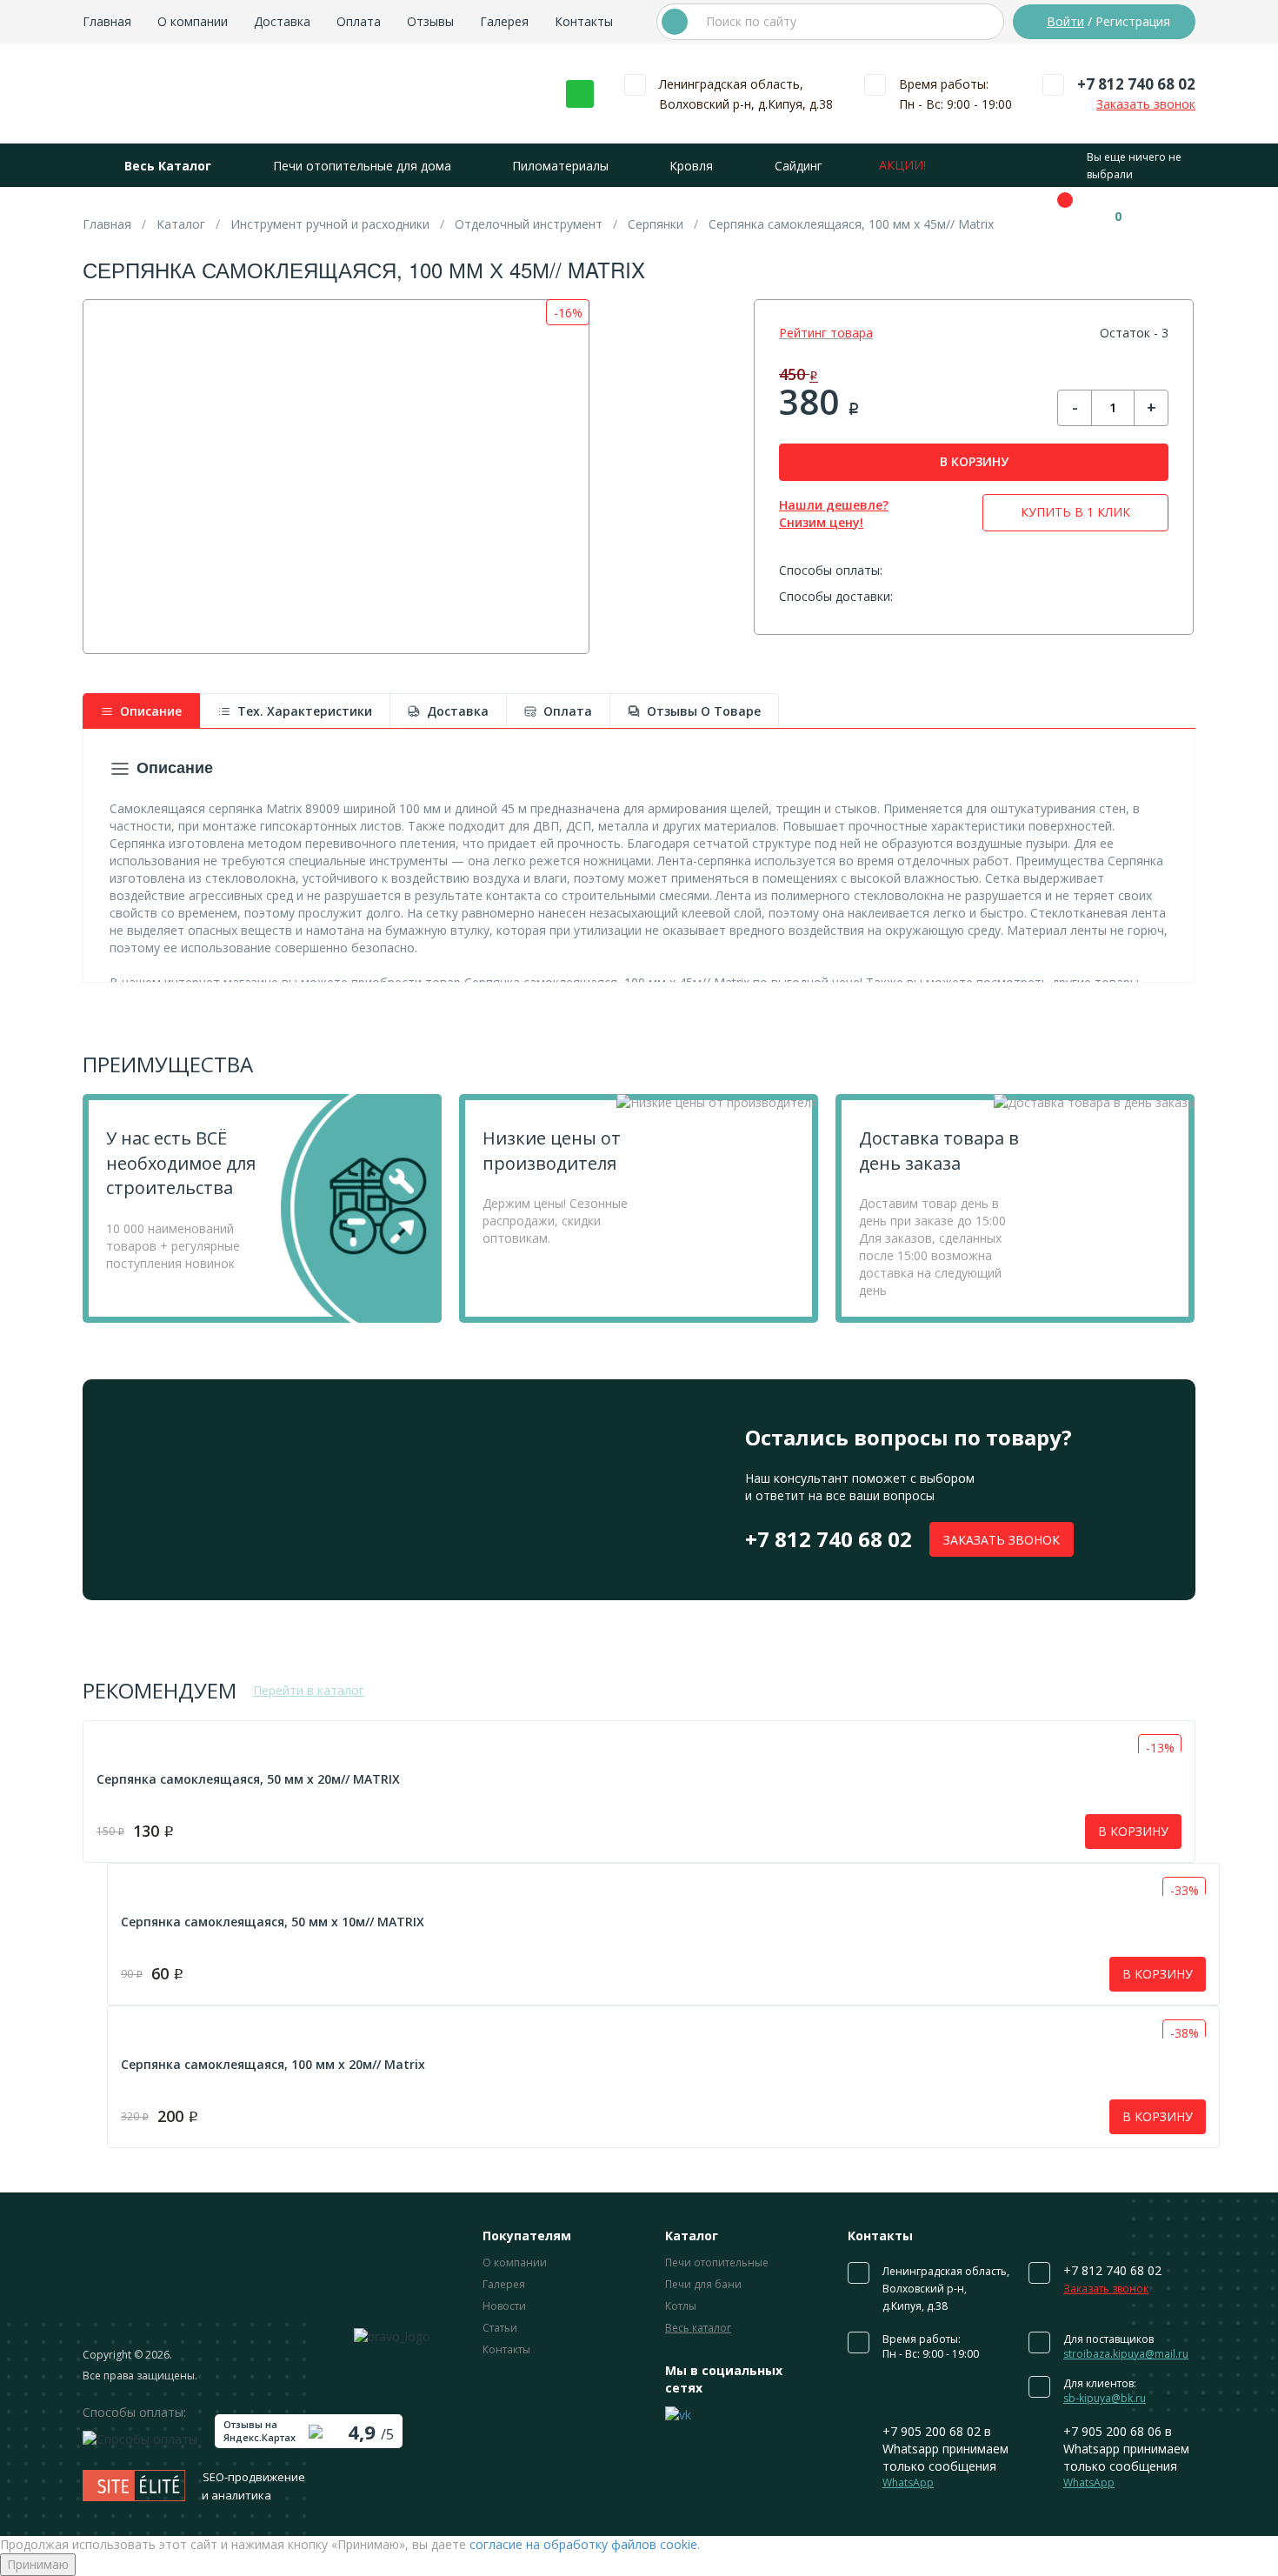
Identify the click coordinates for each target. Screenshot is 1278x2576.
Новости (504, 2306)
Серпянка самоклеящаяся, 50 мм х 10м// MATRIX (273, 1922)
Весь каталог (698, 2328)
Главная (107, 21)
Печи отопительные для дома (362, 166)
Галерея (504, 21)
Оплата (359, 21)
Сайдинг (799, 166)
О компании (193, 21)
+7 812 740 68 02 (1136, 84)
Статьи (500, 2328)
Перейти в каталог (309, 1690)
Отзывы (430, 21)
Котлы (681, 2306)
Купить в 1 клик (1075, 512)
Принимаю (38, 2564)
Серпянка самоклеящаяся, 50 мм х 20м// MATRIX (248, 1779)
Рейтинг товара (826, 333)
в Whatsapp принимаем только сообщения (945, 2456)
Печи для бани (703, 2284)
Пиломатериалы (560, 166)
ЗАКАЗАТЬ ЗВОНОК (1002, 1540)
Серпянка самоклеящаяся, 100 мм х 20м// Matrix (273, 2064)
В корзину (1133, 1831)
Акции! (902, 165)
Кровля (691, 166)
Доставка (282, 21)
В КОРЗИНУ (974, 461)
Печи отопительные (717, 2262)
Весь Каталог (168, 166)
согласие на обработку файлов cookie (583, 2544)
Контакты (584, 21)
